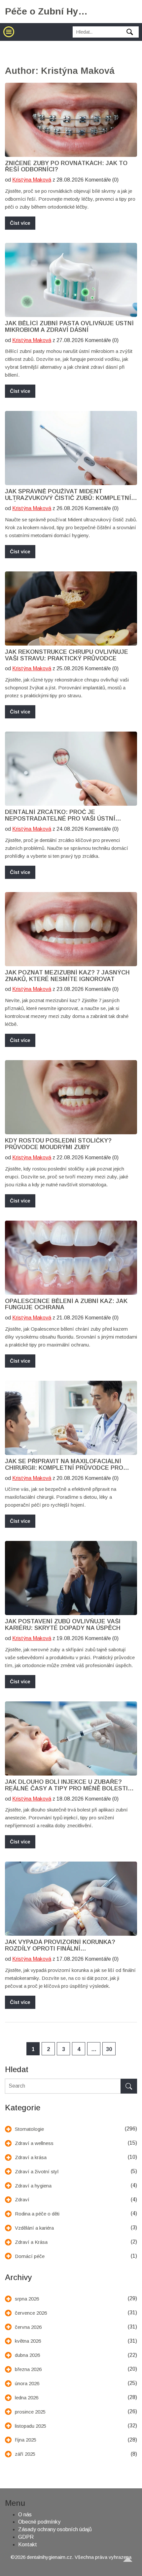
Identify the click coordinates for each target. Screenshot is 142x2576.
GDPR (26, 2537)
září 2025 (25, 2454)
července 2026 (31, 2313)
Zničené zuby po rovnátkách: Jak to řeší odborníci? (66, 167)
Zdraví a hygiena (33, 2186)
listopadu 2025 (31, 2426)
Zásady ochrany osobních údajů (55, 2529)
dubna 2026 (27, 2355)
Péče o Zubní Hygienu (46, 11)
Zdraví (22, 2200)
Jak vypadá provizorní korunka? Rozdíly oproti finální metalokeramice (60, 1946)
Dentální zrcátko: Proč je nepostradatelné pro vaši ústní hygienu (60, 816)
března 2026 (28, 2369)
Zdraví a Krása (31, 2242)
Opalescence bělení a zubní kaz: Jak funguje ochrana (66, 1304)
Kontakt (28, 2545)
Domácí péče (30, 2256)
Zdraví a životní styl (37, 2171)
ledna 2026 (27, 2398)
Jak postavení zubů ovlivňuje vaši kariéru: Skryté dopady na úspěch (63, 1625)
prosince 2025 (30, 2412)
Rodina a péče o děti (37, 2214)
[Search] (129, 2086)
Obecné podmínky (39, 2522)
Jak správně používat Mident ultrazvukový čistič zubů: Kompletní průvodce (68, 495)
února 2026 (27, 2383)
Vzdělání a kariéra (34, 2228)
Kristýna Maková (32, 180)
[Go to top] (131, 2565)
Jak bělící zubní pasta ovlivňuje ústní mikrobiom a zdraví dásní (69, 327)
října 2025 (26, 2440)
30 (109, 2049)
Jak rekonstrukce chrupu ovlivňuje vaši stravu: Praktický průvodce (67, 655)
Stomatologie (29, 2129)
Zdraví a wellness (34, 2143)
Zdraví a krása (31, 2157)
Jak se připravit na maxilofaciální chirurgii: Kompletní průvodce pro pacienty (64, 1465)
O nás (25, 2515)
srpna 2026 (27, 2299)
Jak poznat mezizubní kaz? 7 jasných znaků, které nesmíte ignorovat (67, 976)
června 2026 (28, 2327)
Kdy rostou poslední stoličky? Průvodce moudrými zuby (58, 1144)
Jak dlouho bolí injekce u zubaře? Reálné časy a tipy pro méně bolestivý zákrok (70, 1785)
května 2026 (28, 2341)
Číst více (20, 223)
